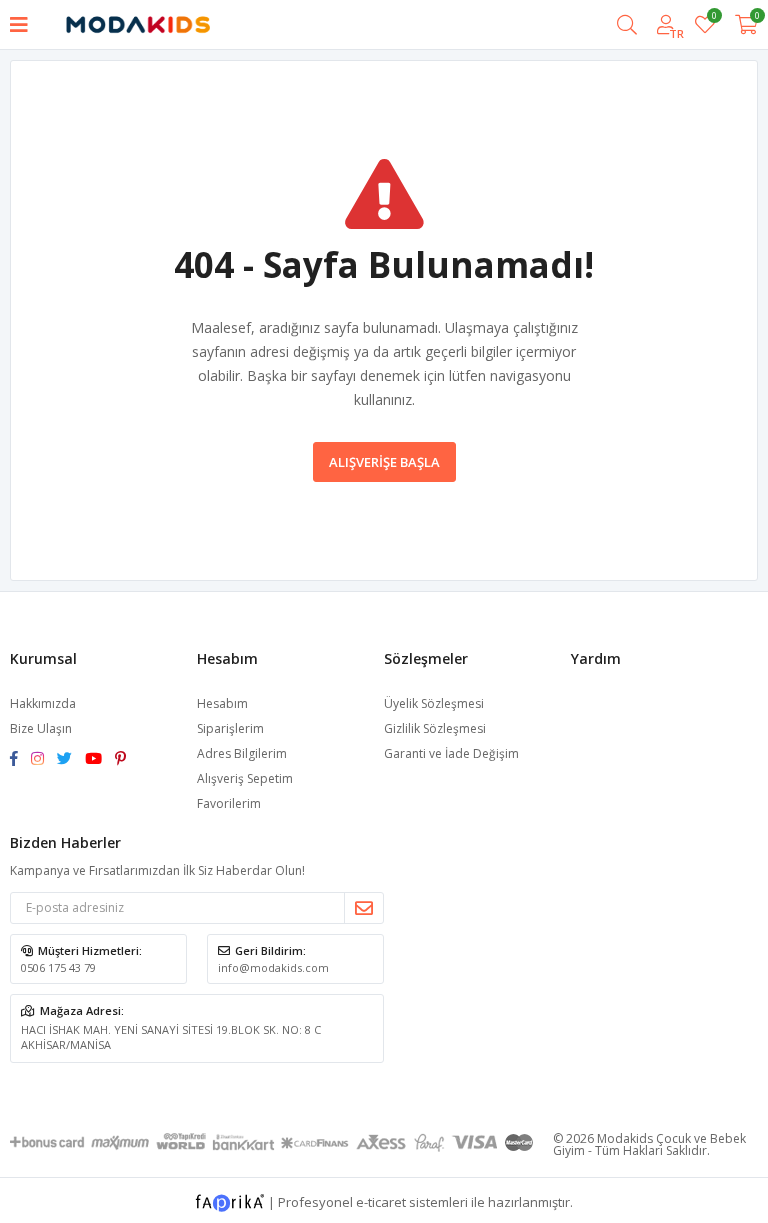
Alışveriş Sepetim (245, 778)
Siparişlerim (230, 728)
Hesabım (222, 703)
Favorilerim (713, 18)
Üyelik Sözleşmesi (434, 703)
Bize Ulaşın (41, 728)
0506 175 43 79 (58, 967)
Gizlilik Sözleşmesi (435, 728)
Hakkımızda (43, 703)
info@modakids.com (273, 967)
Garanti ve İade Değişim (451, 753)
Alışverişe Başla (384, 462)
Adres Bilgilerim (242, 753)
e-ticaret (381, 1201)
